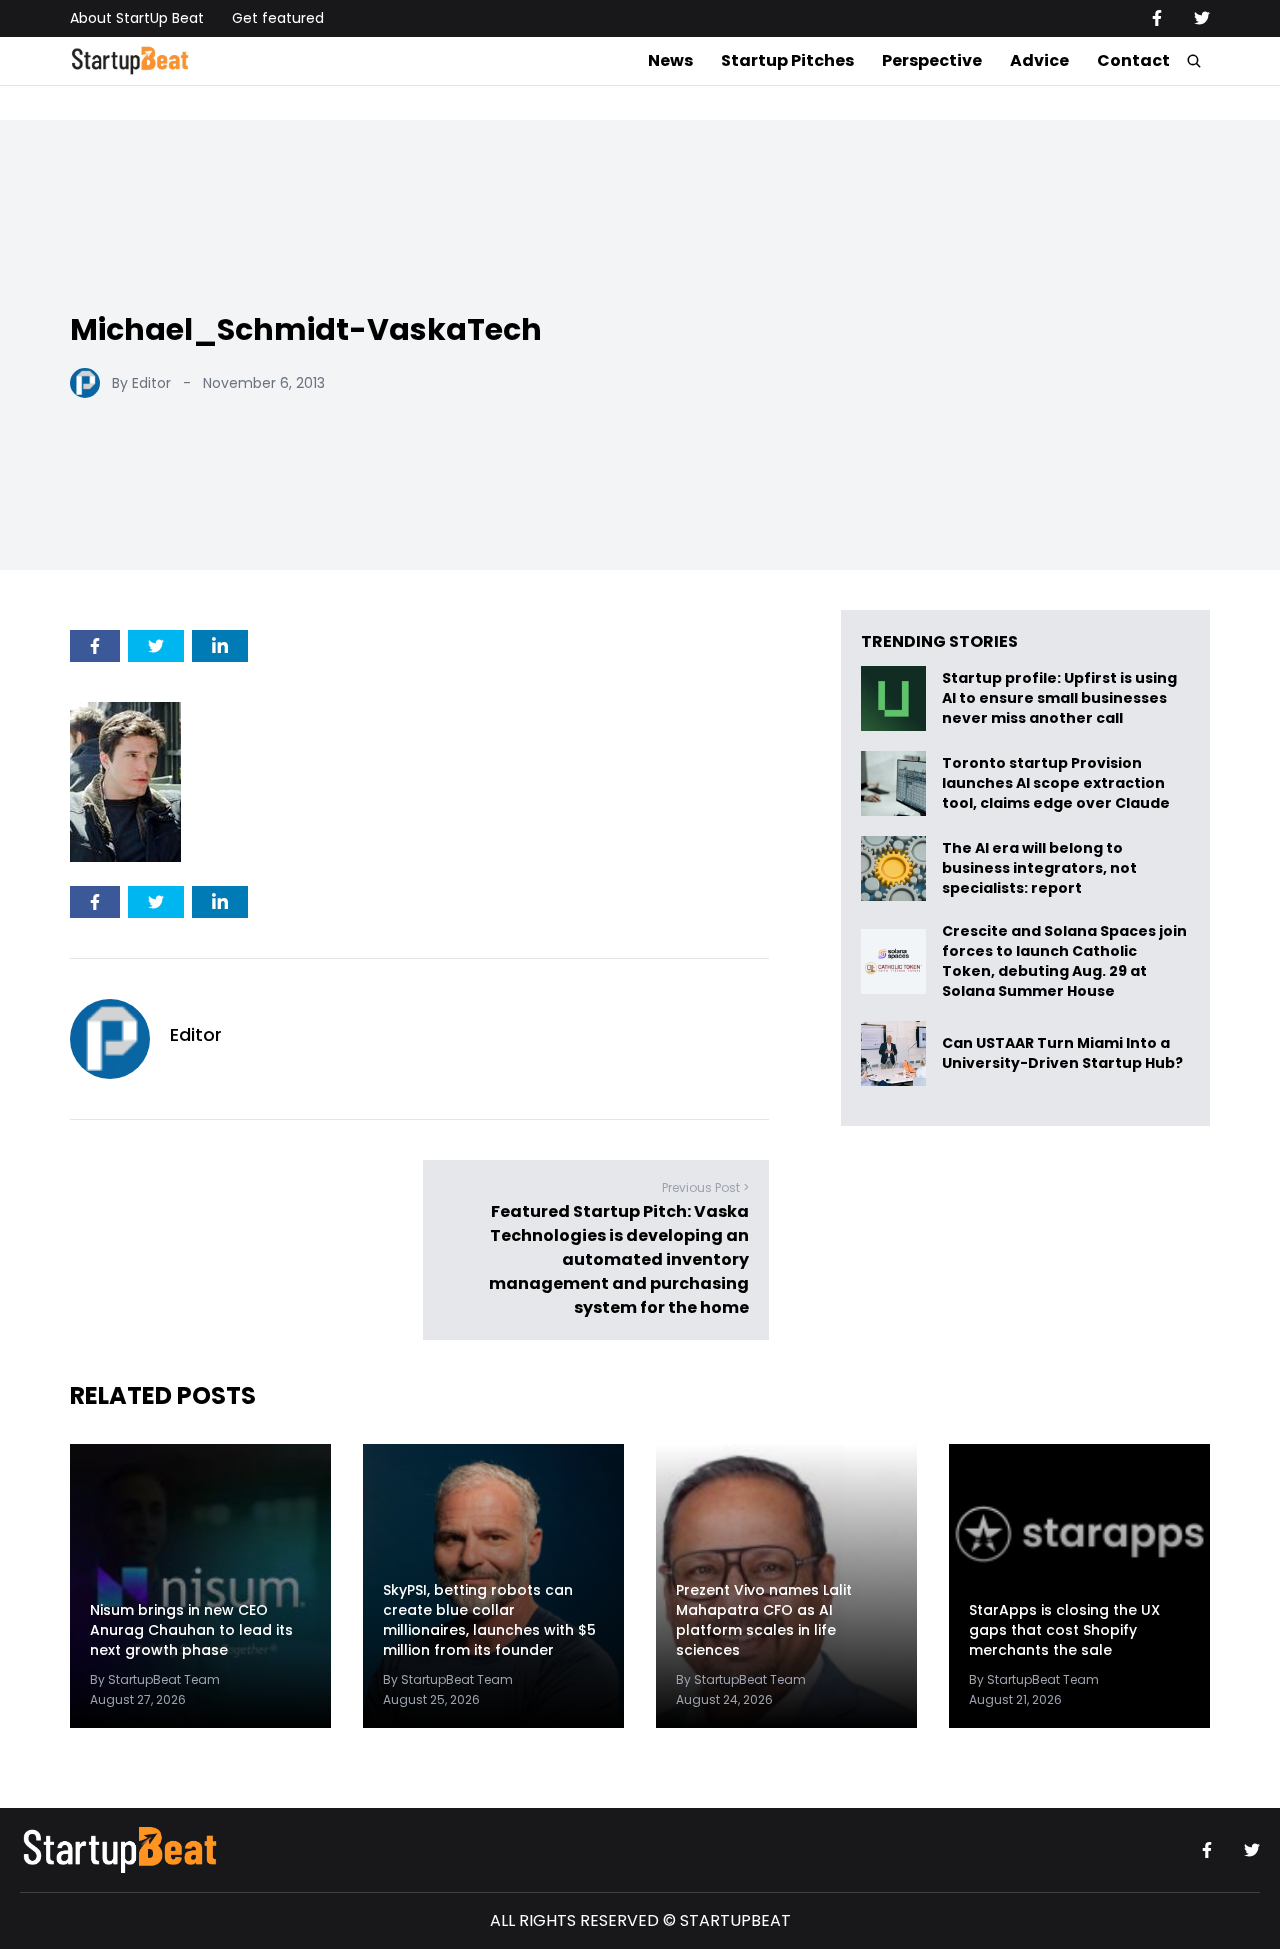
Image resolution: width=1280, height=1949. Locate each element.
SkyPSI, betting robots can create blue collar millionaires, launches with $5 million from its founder (489, 1620)
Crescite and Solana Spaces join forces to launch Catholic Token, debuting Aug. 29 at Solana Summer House (1064, 961)
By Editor (141, 383)
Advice (1039, 60)
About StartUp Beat (137, 18)
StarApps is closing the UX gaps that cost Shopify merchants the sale (1064, 1630)
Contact (1133, 60)
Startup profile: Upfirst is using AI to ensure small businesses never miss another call (1059, 698)
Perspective (932, 60)
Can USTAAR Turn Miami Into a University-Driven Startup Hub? (1062, 1053)
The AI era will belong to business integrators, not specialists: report (1039, 868)
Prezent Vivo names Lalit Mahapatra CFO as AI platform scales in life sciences (764, 1620)
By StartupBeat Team (155, 1679)
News (670, 60)
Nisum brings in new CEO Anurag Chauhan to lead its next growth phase (191, 1630)
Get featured (278, 18)
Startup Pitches (787, 60)
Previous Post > (705, 1187)
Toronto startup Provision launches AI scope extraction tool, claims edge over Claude (1057, 783)
